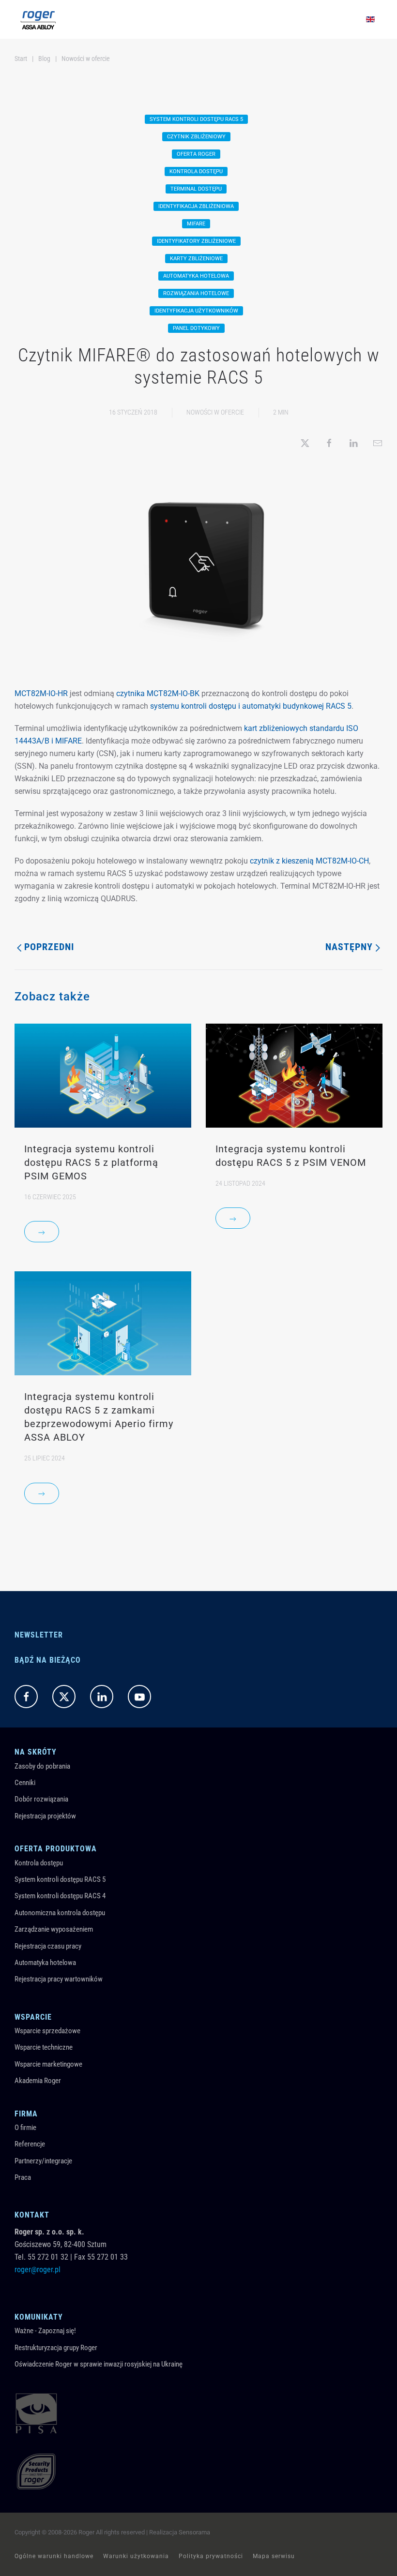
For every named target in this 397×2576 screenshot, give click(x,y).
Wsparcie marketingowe (48, 2064)
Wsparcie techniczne (44, 2047)
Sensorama (194, 2532)
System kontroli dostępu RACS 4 (60, 1896)
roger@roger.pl (38, 2270)
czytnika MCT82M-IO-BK (158, 693)
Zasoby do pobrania (42, 1766)
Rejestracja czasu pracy (48, 1946)
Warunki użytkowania (136, 2556)
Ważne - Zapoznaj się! (45, 2331)
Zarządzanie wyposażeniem (54, 1929)
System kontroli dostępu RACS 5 (60, 1879)
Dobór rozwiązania (41, 1799)
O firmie (25, 2128)
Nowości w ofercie (215, 412)
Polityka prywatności (211, 2556)
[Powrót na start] (38, 19)
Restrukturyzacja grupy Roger (56, 2348)
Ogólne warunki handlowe (54, 2556)
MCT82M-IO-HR (41, 693)
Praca (23, 2177)
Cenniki (25, 1783)
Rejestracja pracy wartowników (59, 1979)
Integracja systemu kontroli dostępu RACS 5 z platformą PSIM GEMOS (91, 1162)
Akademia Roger (38, 2081)
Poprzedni (49, 947)
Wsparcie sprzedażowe (47, 2031)
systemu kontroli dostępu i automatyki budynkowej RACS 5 (251, 706)
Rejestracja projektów (45, 1816)
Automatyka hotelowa (45, 1963)
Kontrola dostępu (39, 1863)
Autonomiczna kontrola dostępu (60, 1913)
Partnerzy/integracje (43, 2161)
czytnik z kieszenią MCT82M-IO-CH (309, 861)
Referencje (30, 2144)
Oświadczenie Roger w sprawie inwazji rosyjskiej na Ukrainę (99, 2364)
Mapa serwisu (274, 2556)
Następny (349, 947)
